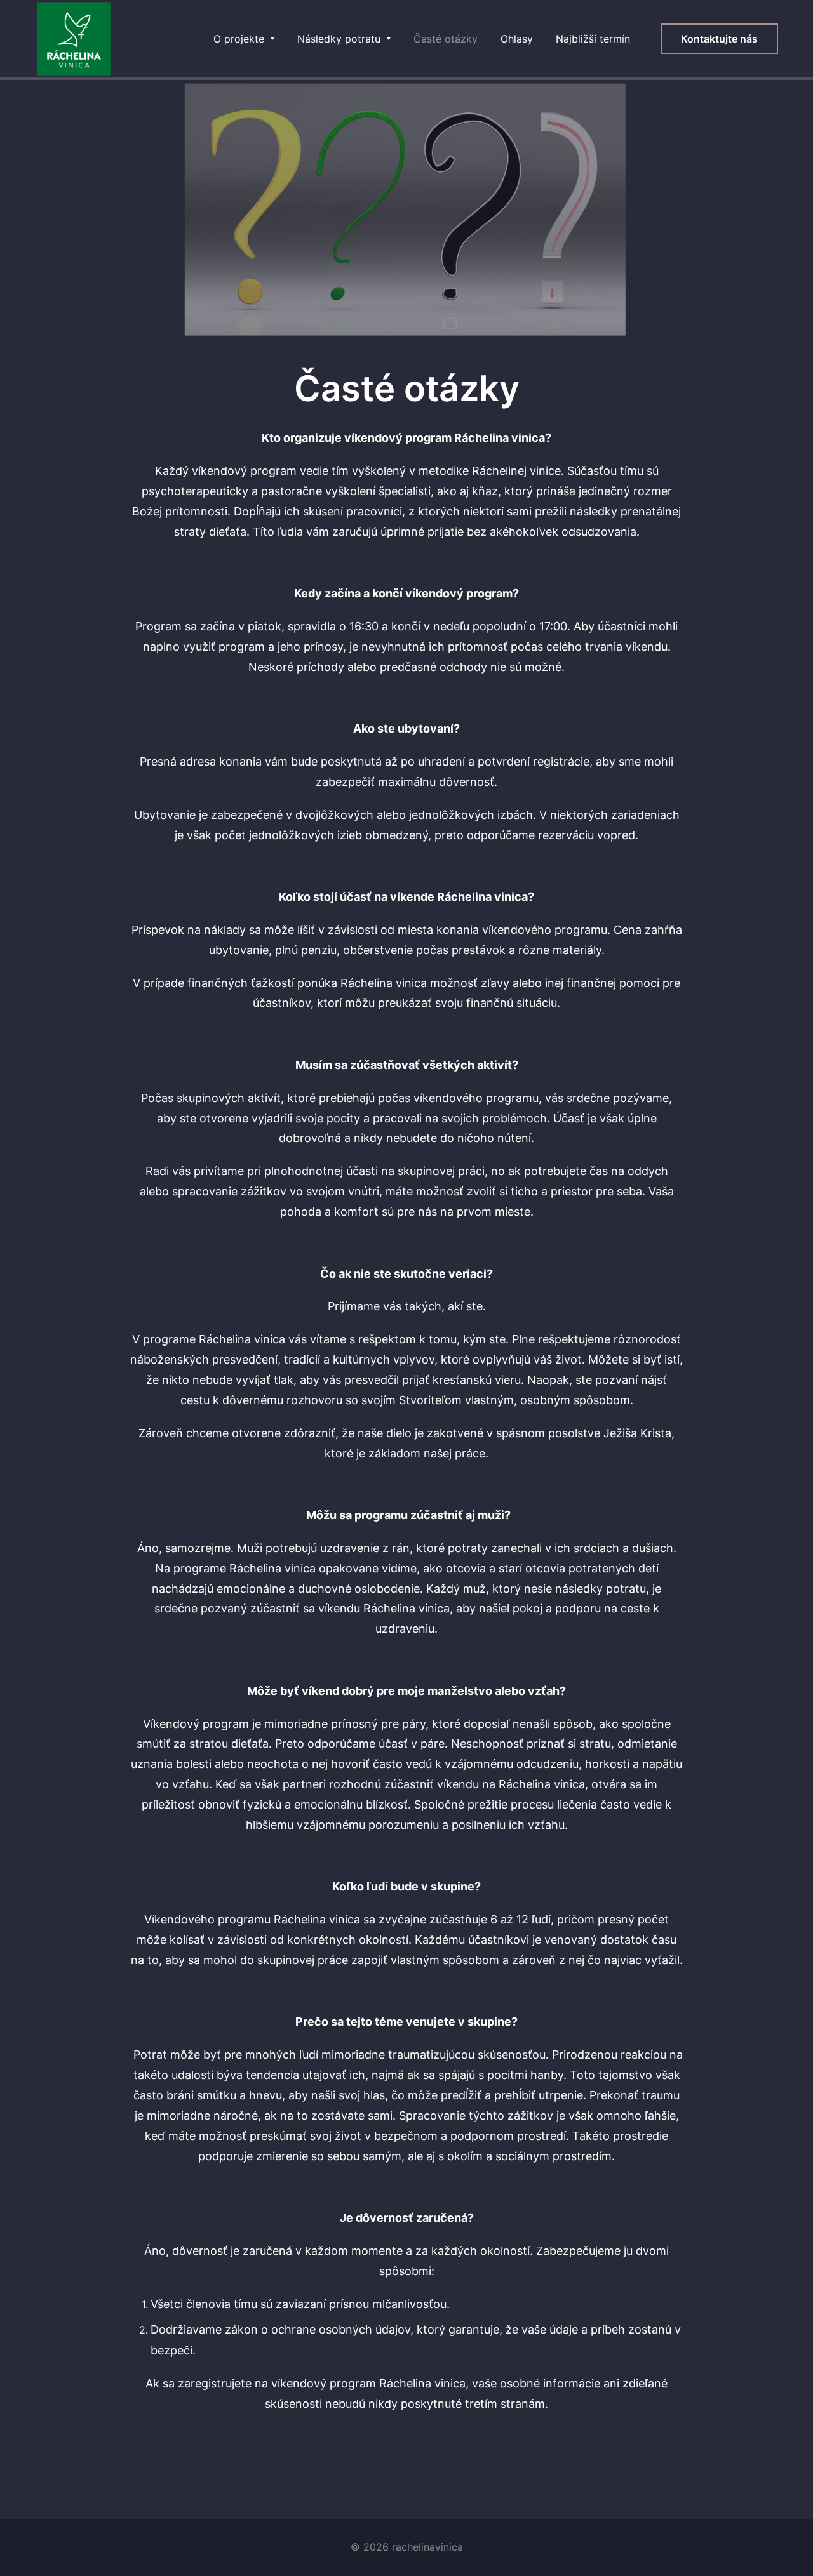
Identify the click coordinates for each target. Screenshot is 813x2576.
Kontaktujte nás (719, 39)
